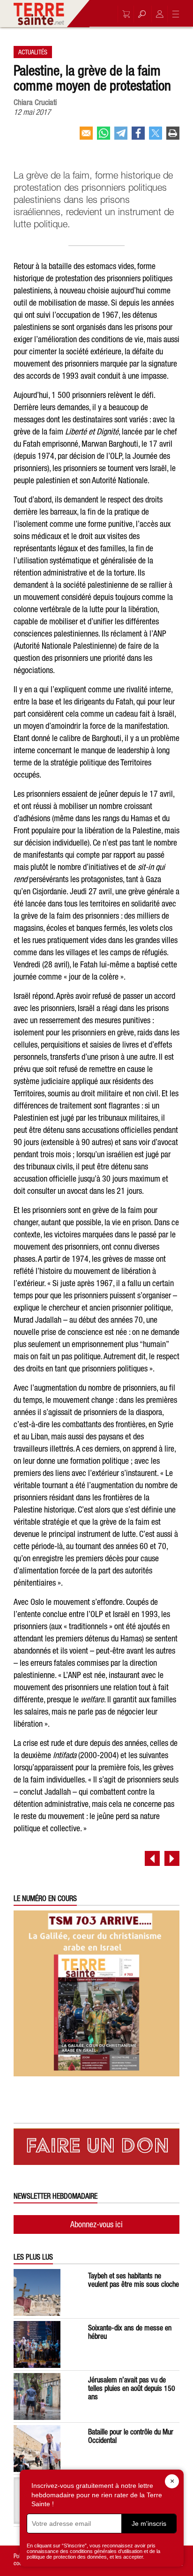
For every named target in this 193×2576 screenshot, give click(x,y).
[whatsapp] (104, 137)
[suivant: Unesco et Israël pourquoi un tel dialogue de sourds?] (172, 1858)
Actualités (33, 52)
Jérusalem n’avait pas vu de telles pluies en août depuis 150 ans (132, 2388)
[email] (86, 137)
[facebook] (138, 137)
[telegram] (121, 137)
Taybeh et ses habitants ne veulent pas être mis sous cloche (134, 2280)
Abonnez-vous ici (96, 2224)
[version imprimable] (173, 137)
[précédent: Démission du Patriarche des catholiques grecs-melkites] (152, 1858)
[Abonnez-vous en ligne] (124, 14)
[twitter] (156, 137)
